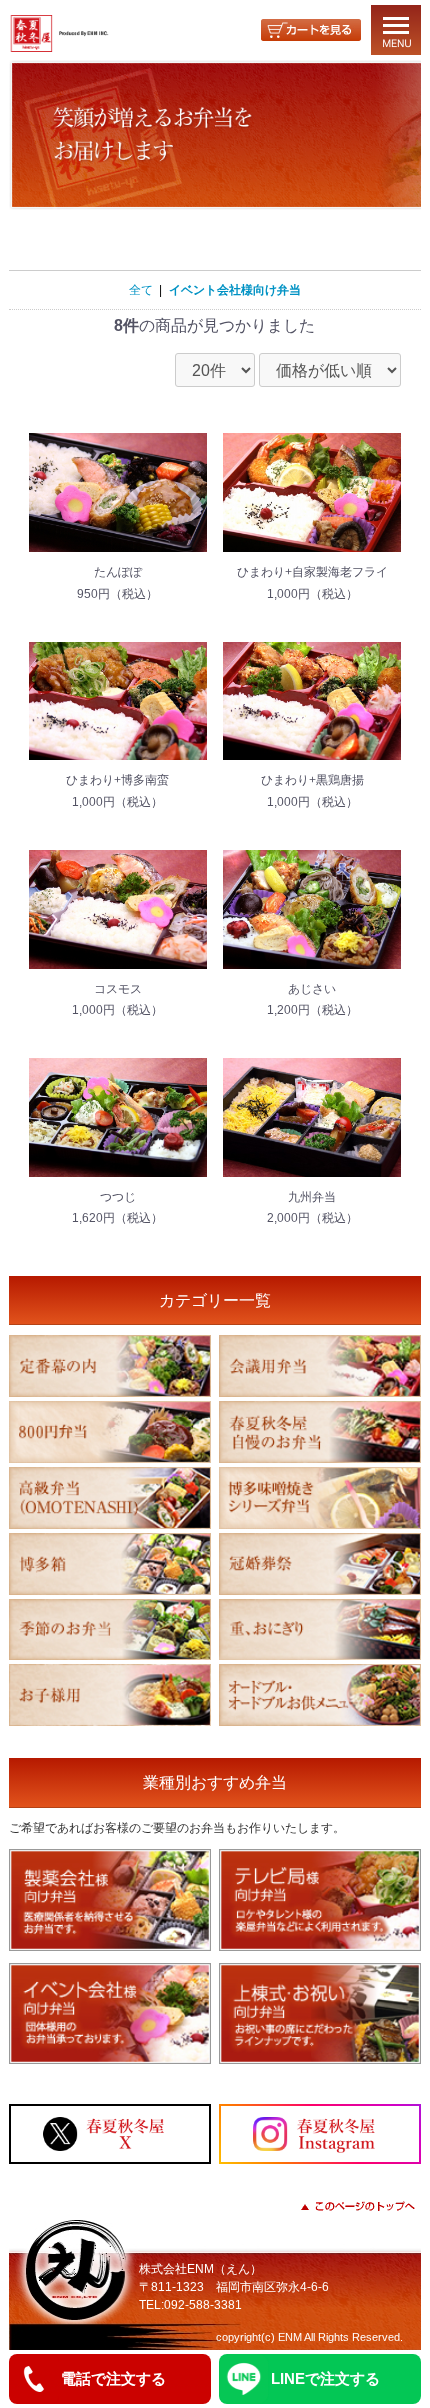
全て (141, 290)
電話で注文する (113, 2378)
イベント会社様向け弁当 (235, 290)
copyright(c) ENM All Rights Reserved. (309, 2337)
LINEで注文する (325, 2378)
